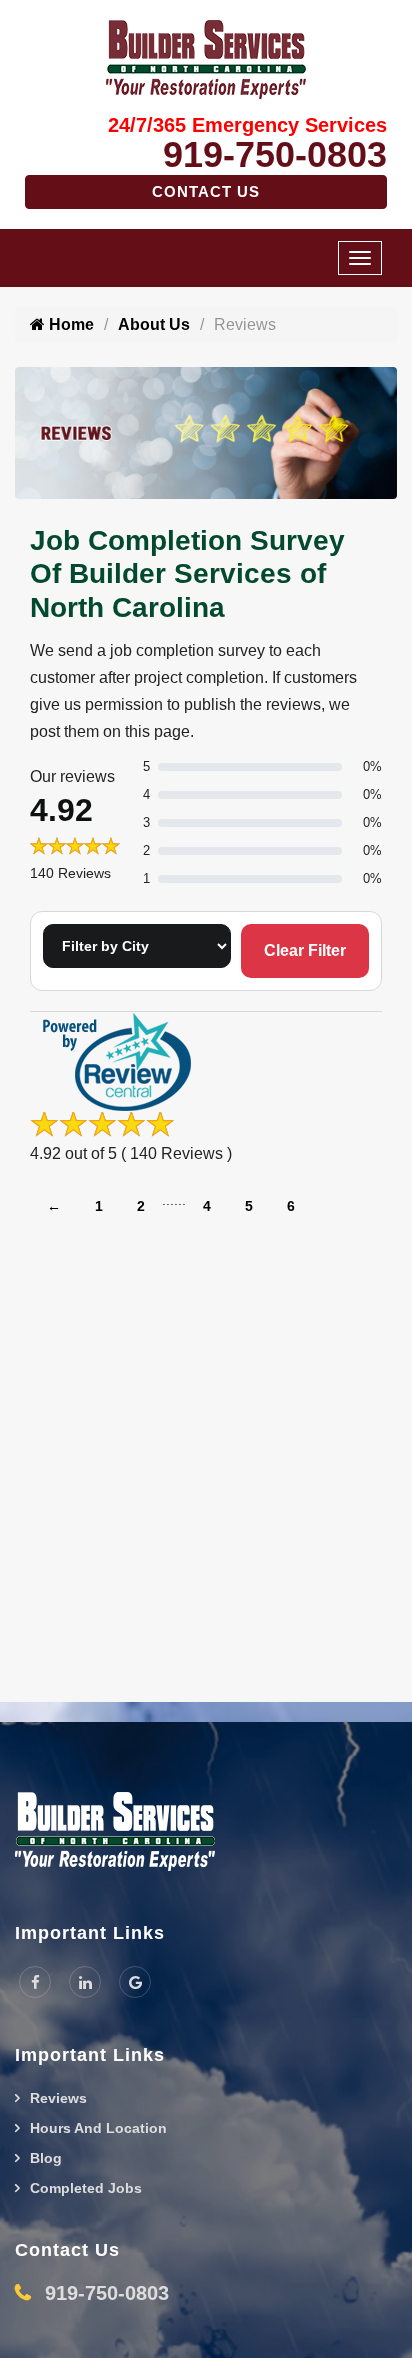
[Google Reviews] (135, 1982)
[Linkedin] (85, 1982)
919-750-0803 (275, 154)
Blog (46, 2158)
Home (69, 324)
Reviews (58, 2098)
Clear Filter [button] (305, 950)
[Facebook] (35, 1982)
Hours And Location (98, 2128)
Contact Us (206, 191)
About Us (154, 324)
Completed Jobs (86, 2188)
